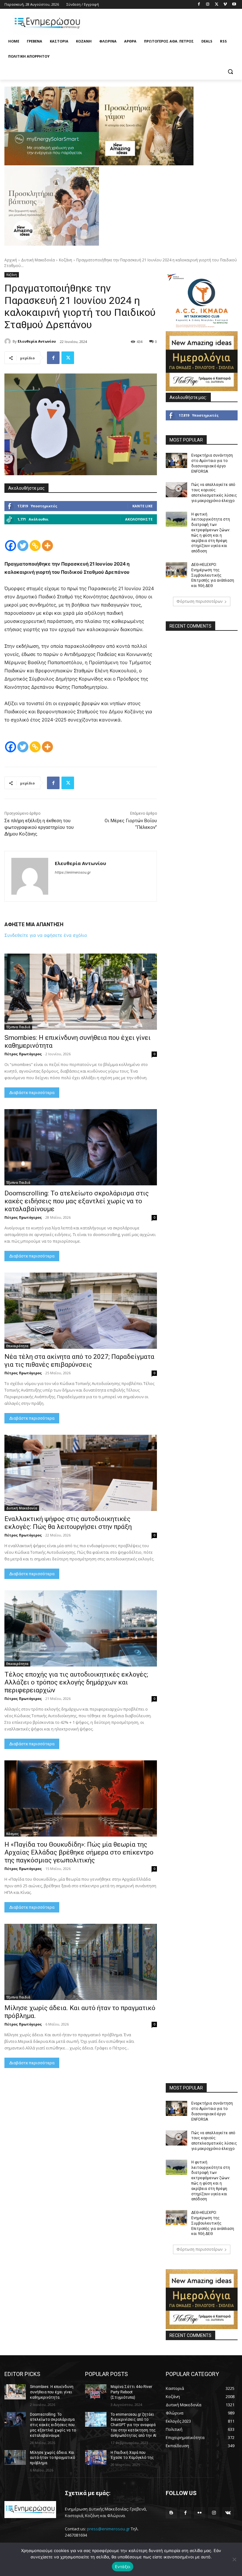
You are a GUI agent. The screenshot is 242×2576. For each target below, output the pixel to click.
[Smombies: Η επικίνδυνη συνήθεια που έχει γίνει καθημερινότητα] (81, 992)
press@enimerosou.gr (108, 2529)
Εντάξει (123, 2567)
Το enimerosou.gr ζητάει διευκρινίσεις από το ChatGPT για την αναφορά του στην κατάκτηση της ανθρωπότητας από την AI (133, 2425)
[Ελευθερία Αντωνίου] (9, 341)
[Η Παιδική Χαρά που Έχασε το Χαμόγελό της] (96, 2458)
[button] (230, 72)
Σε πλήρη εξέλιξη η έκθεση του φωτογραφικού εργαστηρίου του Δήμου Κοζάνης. (39, 827)
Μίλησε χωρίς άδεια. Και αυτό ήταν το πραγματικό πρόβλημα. (52, 2458)
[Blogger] (171, 2513)
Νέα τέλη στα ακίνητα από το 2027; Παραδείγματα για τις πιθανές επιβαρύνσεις (79, 1361)
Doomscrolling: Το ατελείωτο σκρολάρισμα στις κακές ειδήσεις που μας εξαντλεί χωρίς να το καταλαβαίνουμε (77, 1201)
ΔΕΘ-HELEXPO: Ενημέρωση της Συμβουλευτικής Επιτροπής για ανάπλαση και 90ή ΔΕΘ (213, 575)
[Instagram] (208, 5)
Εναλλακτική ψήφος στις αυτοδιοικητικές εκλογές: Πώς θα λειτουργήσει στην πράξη (68, 1523)
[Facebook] (199, 5)
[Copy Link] (35, 546)
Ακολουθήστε (139, 519)
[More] (47, 546)
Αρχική (11, 260)
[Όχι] (234, 2559)
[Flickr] (200, 2513)
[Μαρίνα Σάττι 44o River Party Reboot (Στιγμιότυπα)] (96, 2392)
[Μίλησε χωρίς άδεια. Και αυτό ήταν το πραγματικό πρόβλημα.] (81, 1962)
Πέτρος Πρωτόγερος (23, 1054)
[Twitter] (217, 5)
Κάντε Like (142, 506)
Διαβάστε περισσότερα (32, 1093)
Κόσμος (12, 1834)
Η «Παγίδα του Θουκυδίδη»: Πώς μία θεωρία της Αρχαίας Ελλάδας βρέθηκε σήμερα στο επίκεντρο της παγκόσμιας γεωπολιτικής (79, 1852)
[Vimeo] (225, 5)
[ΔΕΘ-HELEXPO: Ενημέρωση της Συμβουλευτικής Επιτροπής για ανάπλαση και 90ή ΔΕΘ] (176, 570)
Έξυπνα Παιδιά (18, 1027)
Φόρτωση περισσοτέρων (199, 601)
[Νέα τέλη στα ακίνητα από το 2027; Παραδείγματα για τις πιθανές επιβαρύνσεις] (81, 1311)
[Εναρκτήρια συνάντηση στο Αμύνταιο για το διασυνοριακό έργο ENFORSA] (176, 460)
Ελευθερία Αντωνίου (37, 341)
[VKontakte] (228, 2513)
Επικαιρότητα (17, 1346)
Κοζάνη (66, 260)
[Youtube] (234, 5)
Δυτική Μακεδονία (38, 260)
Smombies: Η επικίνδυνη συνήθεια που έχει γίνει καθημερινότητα (52, 2392)
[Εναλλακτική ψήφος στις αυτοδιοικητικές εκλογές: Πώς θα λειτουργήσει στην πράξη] (81, 1473)
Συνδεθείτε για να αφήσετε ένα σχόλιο (46, 935)
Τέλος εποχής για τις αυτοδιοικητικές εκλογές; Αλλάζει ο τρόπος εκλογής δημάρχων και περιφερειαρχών (76, 1682)
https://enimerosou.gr (73, 872)
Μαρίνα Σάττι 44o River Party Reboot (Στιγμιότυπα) (131, 2392)
